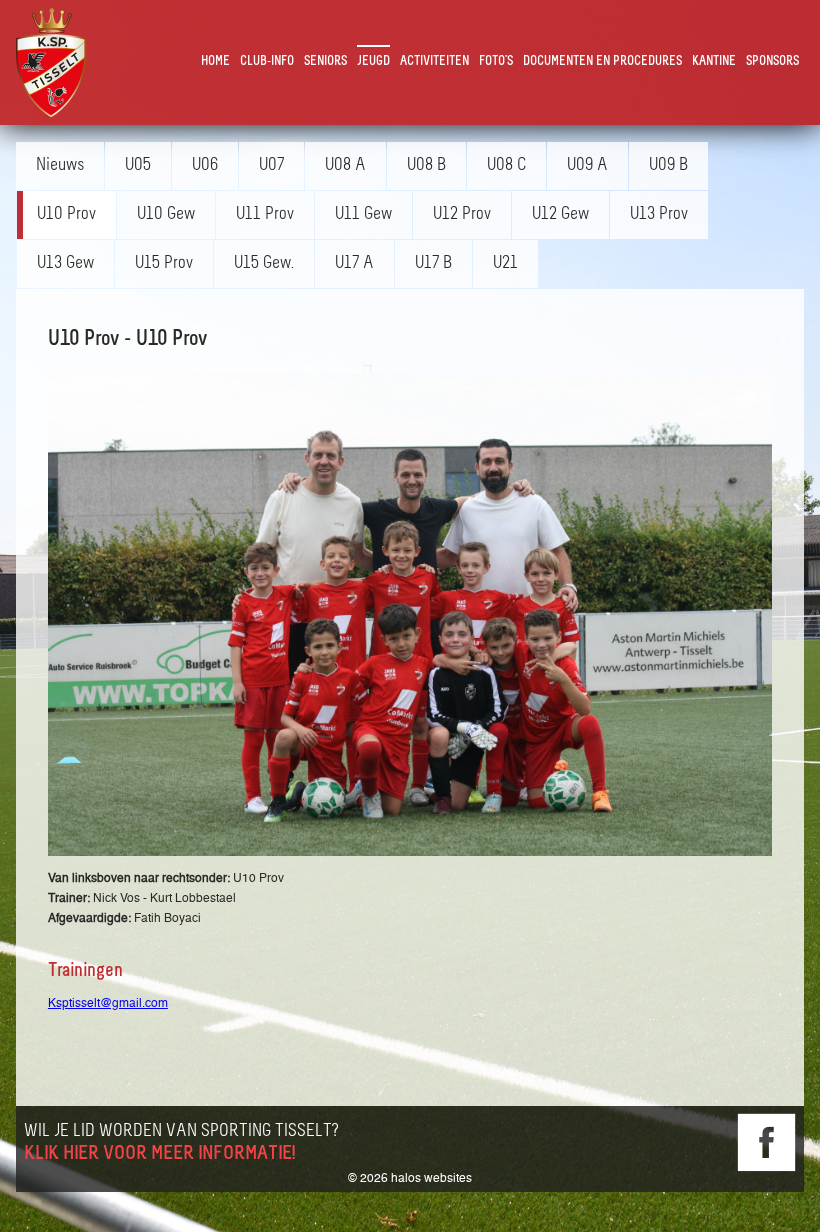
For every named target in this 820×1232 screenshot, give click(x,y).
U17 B (433, 264)
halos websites (431, 1178)
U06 (205, 166)
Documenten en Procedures (602, 61)
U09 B (668, 166)
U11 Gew (363, 215)
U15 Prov (164, 264)
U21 (505, 264)
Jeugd (373, 61)
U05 (138, 166)
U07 (271, 166)
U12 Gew (560, 215)
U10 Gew (166, 215)
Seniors (325, 61)
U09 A (587, 166)
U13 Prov (659, 215)
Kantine (714, 61)
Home (215, 61)
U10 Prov (66, 215)
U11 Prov (265, 215)
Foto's (496, 61)
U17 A (354, 264)
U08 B (426, 166)
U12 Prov (462, 215)
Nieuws (60, 166)
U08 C (506, 166)
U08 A (345, 166)
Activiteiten (434, 61)
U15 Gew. (264, 264)
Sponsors (772, 61)
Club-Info (267, 61)
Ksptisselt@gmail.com (108, 1003)
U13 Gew (65, 264)
